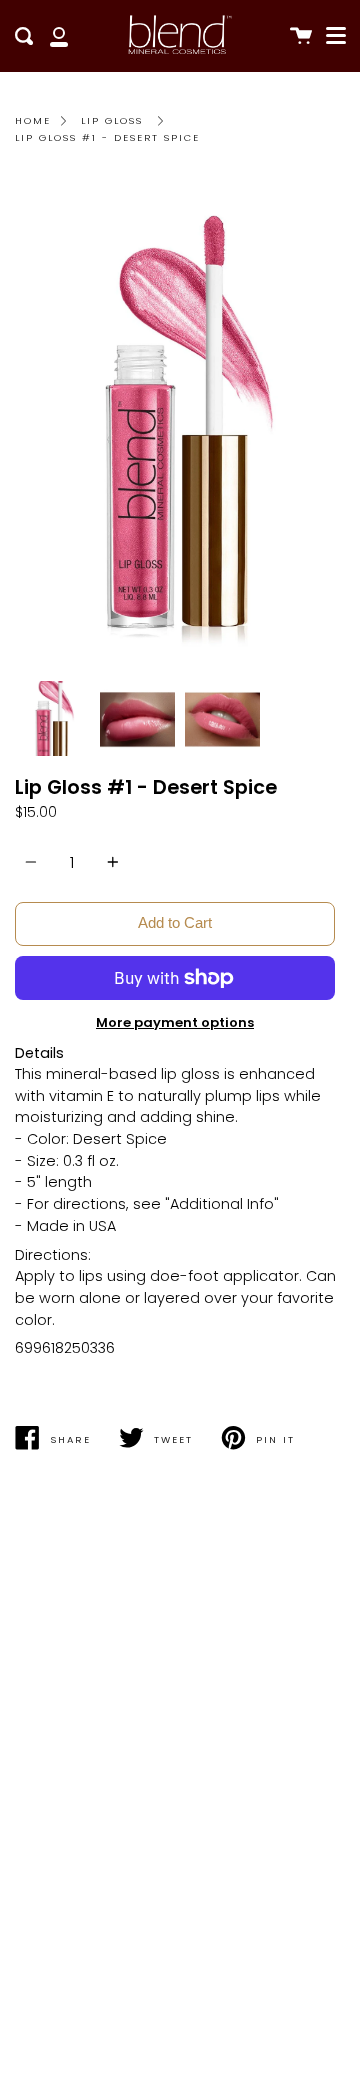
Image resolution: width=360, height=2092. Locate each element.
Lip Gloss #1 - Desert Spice (107, 137)
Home (33, 120)
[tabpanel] (180, 423)
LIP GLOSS (112, 120)
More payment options (175, 1022)
